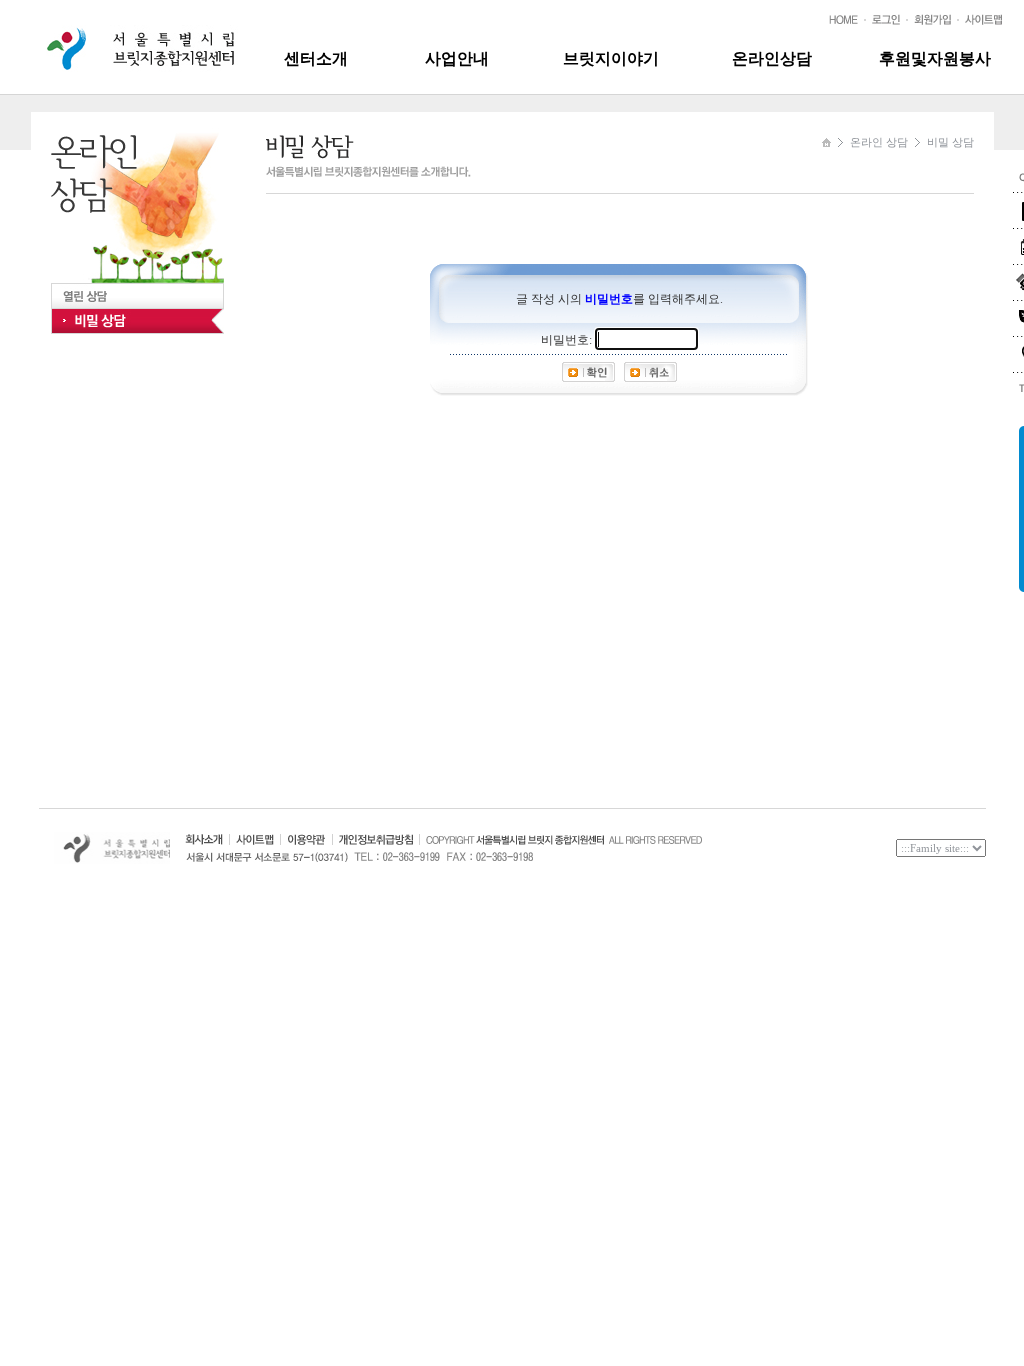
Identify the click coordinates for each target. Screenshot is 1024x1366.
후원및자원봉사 (935, 58)
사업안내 (457, 58)
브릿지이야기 (611, 58)
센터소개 (316, 58)
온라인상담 (772, 58)
